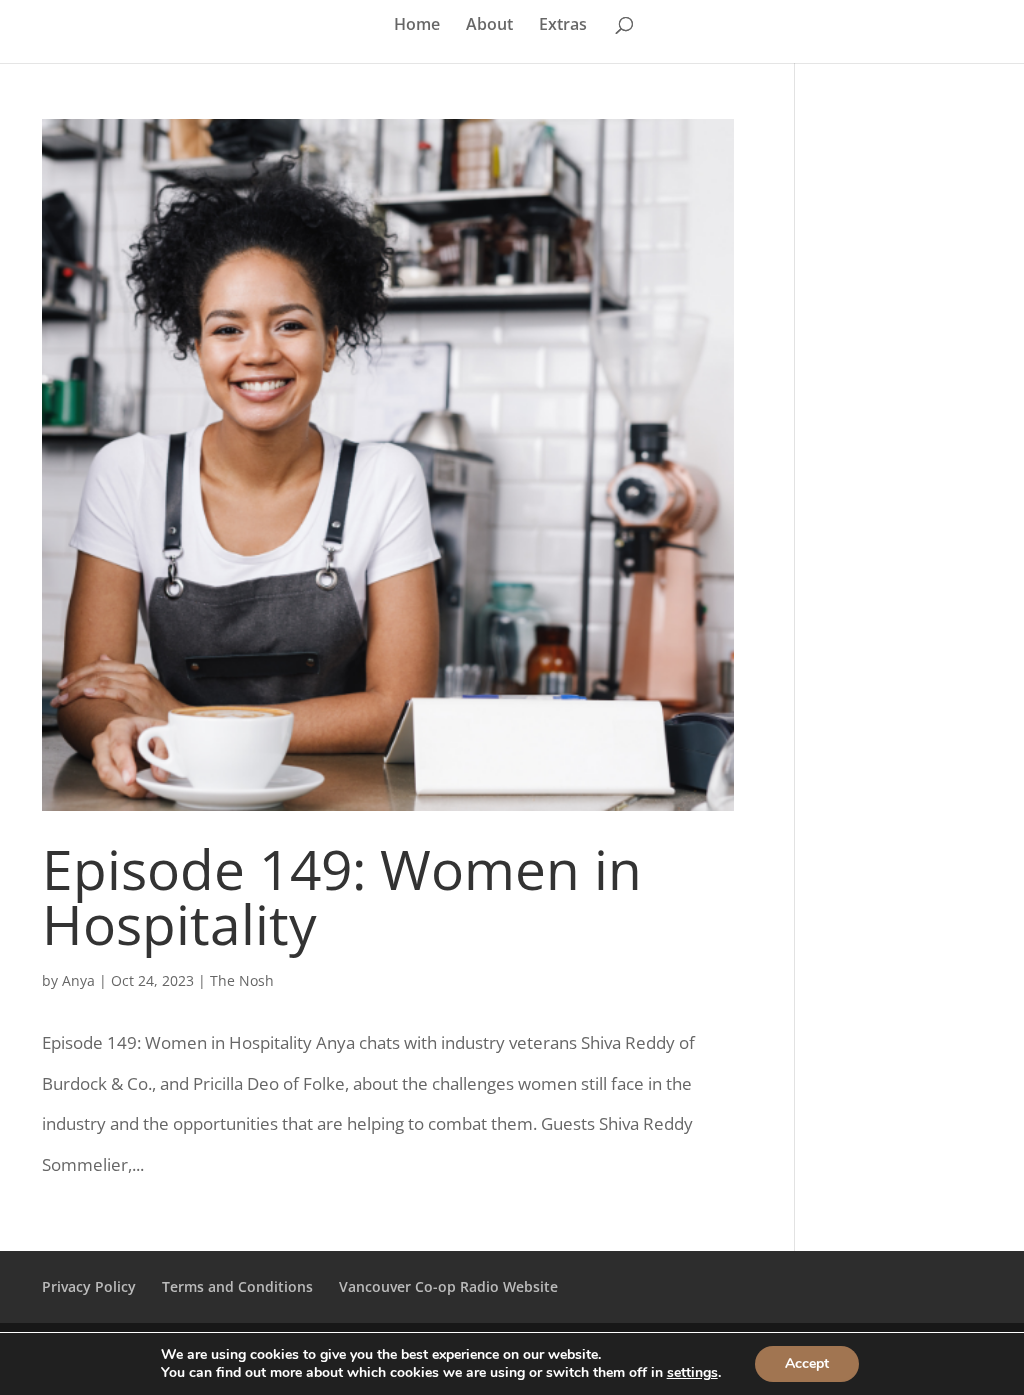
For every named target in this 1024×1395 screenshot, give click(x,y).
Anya (78, 980)
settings (692, 1373)
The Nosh (242, 980)
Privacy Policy (89, 1286)
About (489, 26)
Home (417, 26)
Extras (563, 26)
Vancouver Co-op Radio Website (448, 1286)
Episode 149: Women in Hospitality (342, 896)
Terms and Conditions (237, 1286)
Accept (807, 1363)
